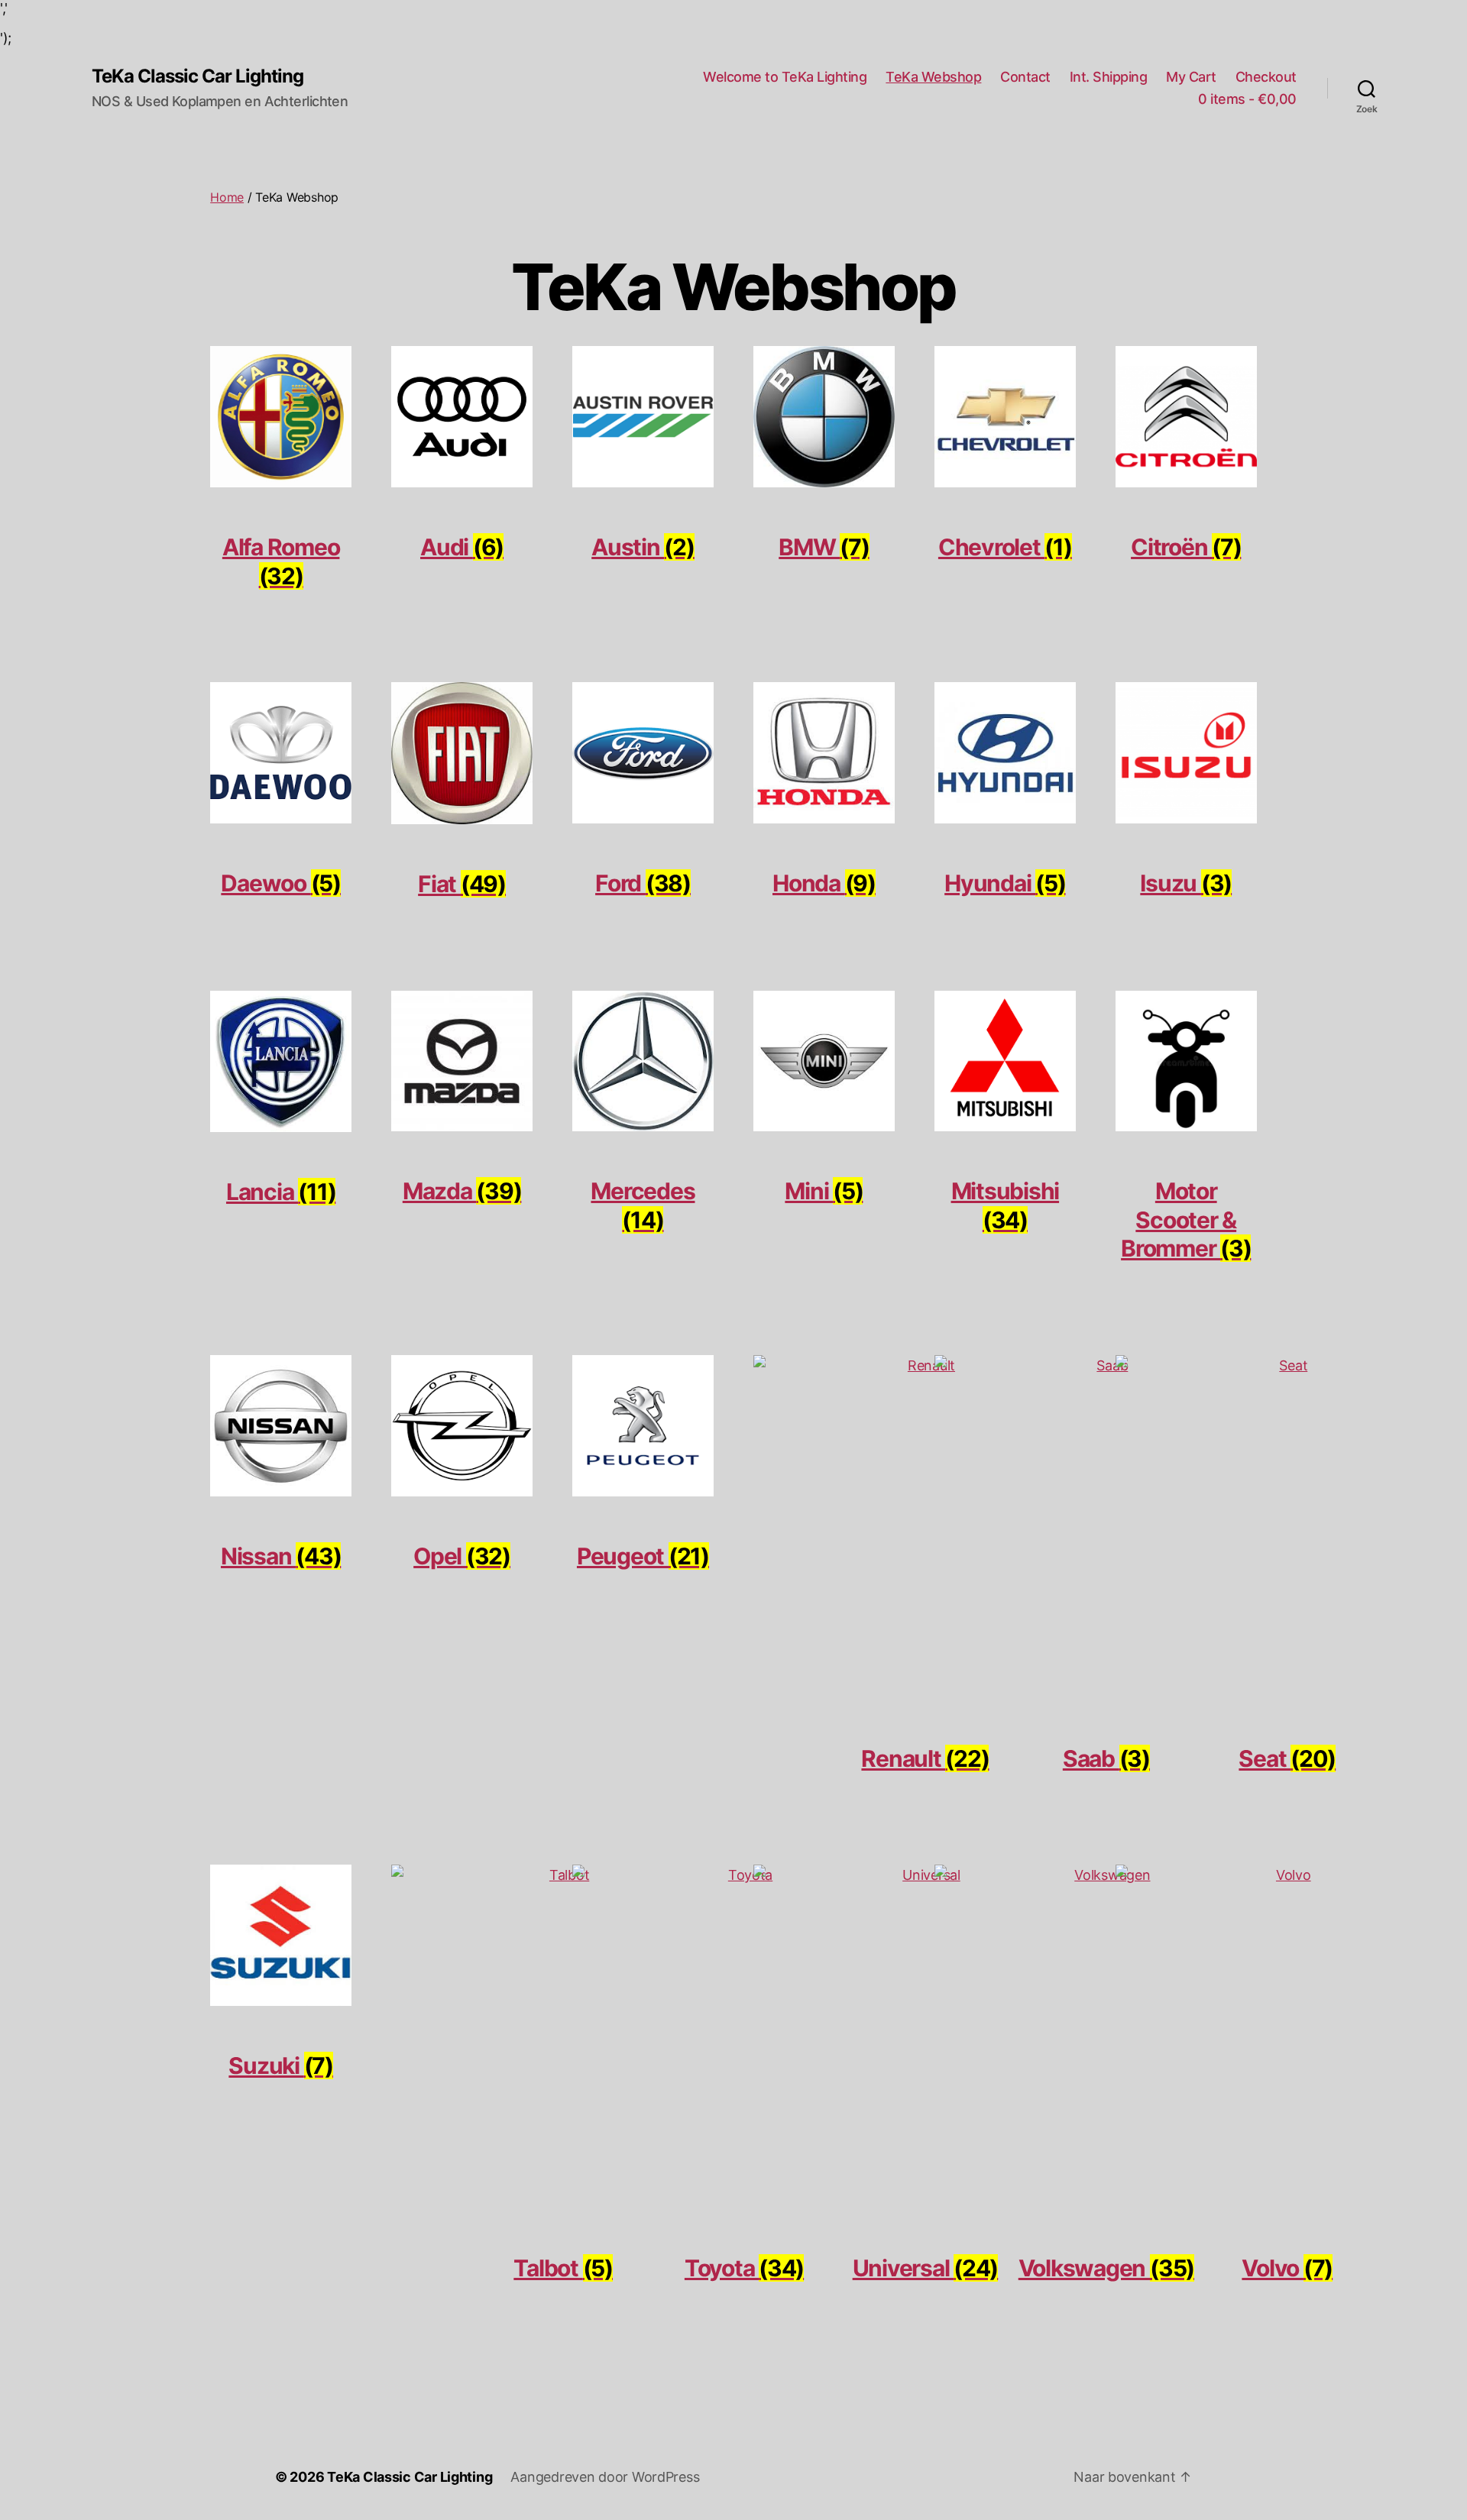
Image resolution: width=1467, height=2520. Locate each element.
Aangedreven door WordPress (605, 2477)
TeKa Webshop (933, 77)
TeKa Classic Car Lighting (198, 76)
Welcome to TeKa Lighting (785, 77)
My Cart (1191, 77)
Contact (1025, 77)
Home (227, 197)
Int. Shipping (1109, 77)
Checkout (1266, 77)
